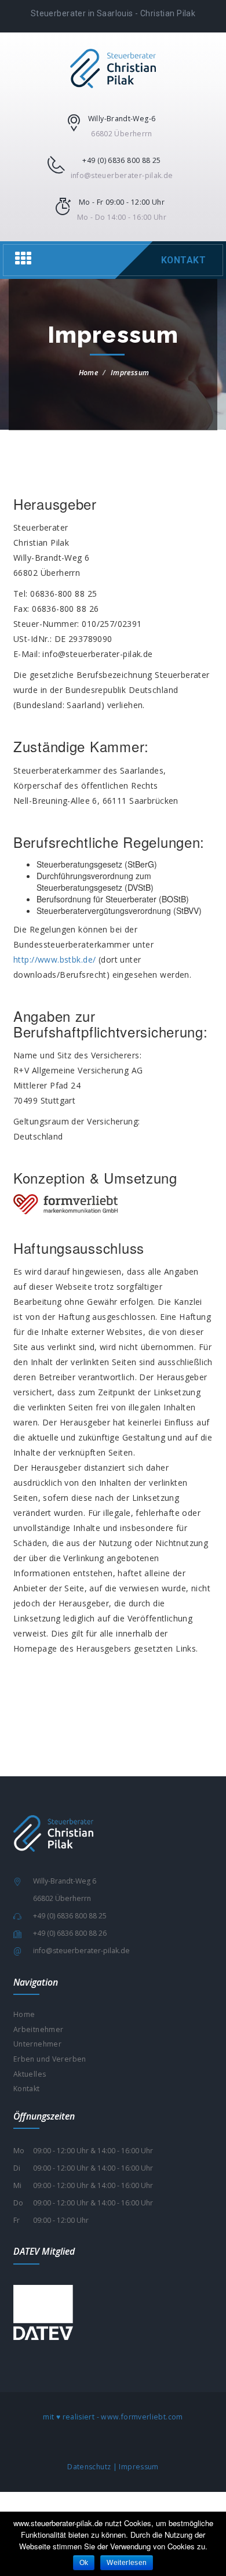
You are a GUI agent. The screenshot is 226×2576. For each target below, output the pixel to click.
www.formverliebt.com (142, 2417)
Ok (84, 2563)
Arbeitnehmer (38, 2029)
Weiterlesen (127, 2563)
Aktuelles (30, 2074)
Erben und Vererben (50, 2059)
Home (88, 373)
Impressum (138, 2467)
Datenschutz (89, 2467)
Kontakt (183, 260)
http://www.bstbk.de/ (54, 959)
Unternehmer (37, 2044)
